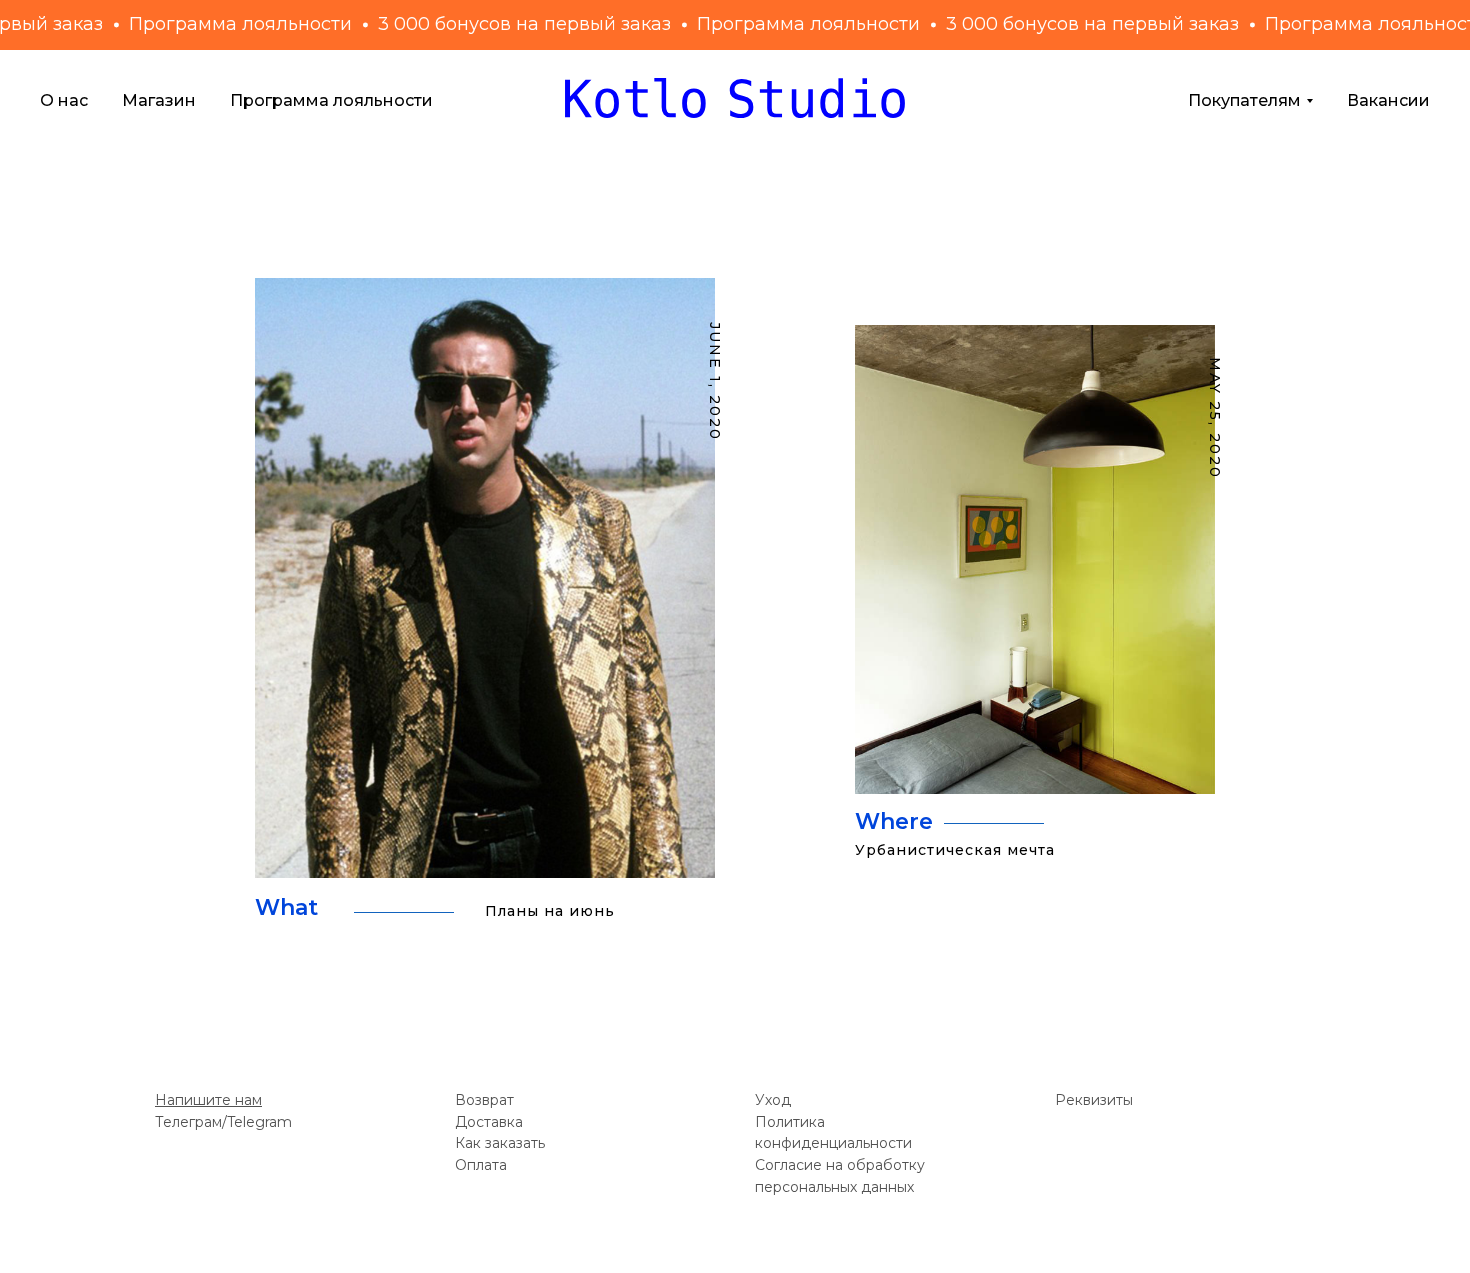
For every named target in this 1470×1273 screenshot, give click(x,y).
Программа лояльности (331, 100)
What (286, 907)
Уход (773, 1100)
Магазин (159, 100)
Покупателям (1244, 100)
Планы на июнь (550, 911)
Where (894, 821)
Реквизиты (1094, 1100)
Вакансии (1388, 100)
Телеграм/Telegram (223, 1122)
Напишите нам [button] (208, 1100)
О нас (64, 100)
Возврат (484, 1100)
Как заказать (500, 1143)
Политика (790, 1122)
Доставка (489, 1122)
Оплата (481, 1165)
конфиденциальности (833, 1143)
